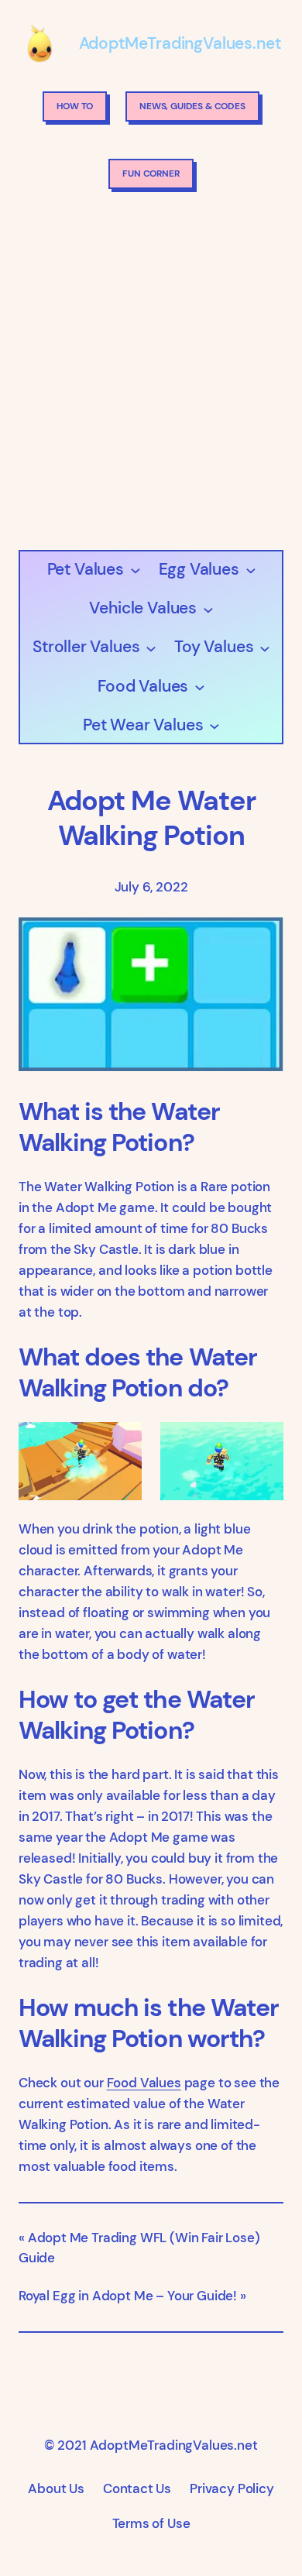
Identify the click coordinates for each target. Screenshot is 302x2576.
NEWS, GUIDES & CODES (192, 106)
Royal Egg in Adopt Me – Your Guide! (128, 2296)
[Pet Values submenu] (135, 570)
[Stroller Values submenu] (151, 647)
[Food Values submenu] (199, 687)
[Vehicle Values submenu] (208, 608)
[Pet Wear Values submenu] (214, 725)
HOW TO (75, 106)
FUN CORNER (151, 173)
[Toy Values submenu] (264, 647)
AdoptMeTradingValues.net (180, 43)
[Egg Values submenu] (251, 570)
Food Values (144, 2083)
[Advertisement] (151, 374)
